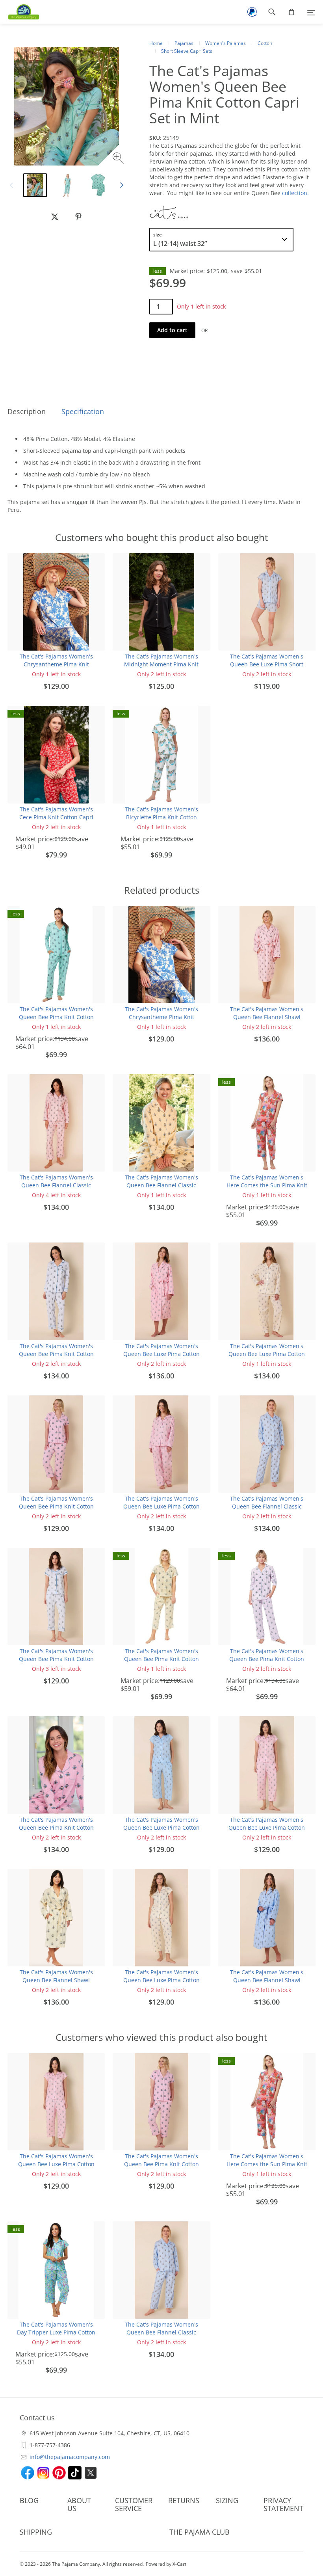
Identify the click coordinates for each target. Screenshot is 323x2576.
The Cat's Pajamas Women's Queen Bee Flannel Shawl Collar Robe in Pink (267, 1017)
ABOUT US (79, 2504)
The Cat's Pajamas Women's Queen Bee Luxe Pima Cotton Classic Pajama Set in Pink (161, 1506)
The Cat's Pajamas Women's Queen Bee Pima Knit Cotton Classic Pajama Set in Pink (56, 1827)
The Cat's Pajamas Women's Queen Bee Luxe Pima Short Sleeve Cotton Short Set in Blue (267, 664)
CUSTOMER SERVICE (134, 2504)
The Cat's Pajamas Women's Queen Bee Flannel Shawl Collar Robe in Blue (267, 1980)
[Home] (20, 12)
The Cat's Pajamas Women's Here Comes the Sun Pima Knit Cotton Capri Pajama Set (267, 1185)
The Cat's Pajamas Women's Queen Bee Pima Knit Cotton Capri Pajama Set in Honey (161, 1659)
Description (27, 411)
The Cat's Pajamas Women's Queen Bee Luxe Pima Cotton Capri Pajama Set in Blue (161, 1827)
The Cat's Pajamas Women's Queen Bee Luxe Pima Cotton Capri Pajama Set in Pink (267, 1827)
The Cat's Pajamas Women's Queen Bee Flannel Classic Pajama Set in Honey (161, 1185)
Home (156, 43)
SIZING (227, 2500)
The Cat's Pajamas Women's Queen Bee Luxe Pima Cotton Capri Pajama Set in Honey (161, 1980)
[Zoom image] (119, 159)
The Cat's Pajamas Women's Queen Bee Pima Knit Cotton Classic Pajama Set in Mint (56, 1017)
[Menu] (311, 12)
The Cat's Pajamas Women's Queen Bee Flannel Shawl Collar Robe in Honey (56, 1980)
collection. (296, 193)
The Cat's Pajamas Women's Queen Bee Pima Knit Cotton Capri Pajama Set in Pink (56, 1506)
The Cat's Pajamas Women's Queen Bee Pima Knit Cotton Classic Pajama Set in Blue (56, 1354)
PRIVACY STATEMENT (283, 2504)
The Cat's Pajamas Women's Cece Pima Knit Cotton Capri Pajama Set (56, 817)
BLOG (29, 2500)
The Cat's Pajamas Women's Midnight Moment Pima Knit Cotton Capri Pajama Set (161, 664)
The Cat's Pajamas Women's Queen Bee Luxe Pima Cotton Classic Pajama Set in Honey (267, 1354)
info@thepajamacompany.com (70, 2457)
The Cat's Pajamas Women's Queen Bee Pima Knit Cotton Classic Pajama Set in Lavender (267, 1659)
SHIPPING (36, 2532)
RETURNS (184, 2500)
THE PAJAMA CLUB (200, 2532)
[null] (55, 217)
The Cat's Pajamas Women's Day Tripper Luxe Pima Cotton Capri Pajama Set (56, 2332)
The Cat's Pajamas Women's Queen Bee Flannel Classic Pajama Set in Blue (267, 1506)
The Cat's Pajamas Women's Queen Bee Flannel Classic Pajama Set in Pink (56, 1185)
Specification (83, 411)
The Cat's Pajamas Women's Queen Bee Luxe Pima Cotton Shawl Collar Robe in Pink (161, 1354)
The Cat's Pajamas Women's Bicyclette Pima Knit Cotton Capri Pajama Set (161, 817)
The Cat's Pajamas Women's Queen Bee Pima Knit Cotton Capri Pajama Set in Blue (56, 1659)
